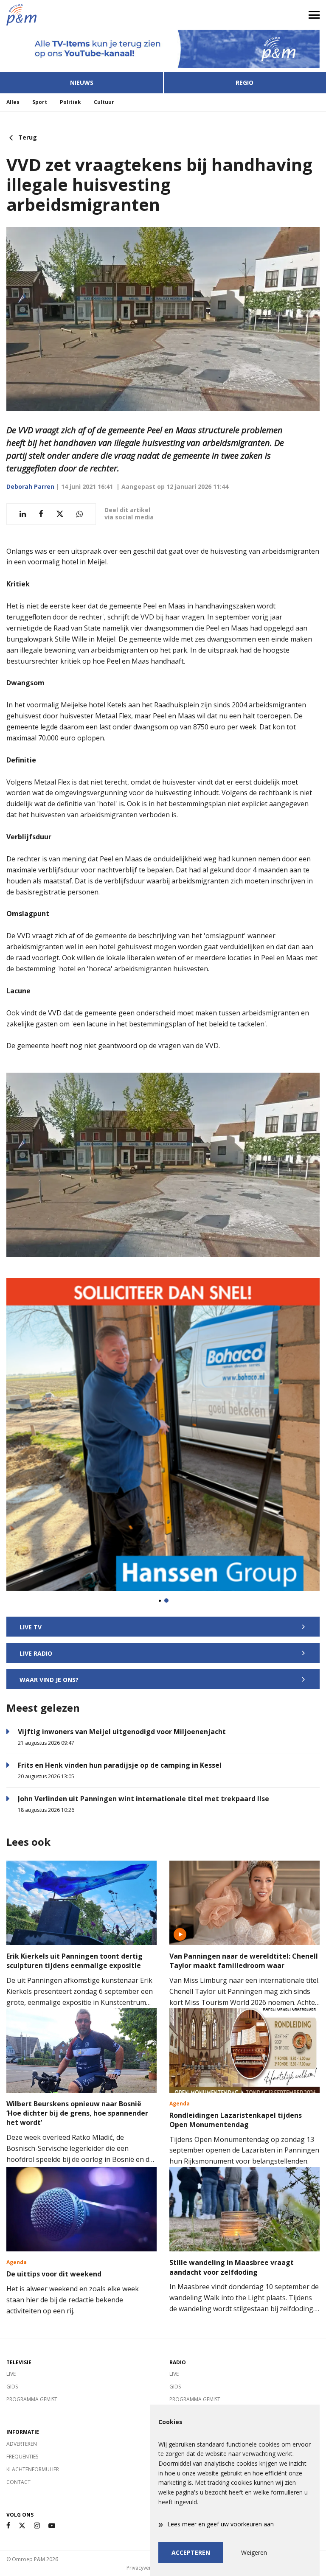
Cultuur (104, 102)
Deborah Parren (30, 486)
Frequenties (22, 2457)
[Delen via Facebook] (41, 514)
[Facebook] (8, 2526)
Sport (40, 102)
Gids (12, 2387)
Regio (244, 83)
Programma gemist (32, 2399)
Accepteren (191, 2552)
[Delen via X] (60, 514)
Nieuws (82, 83)
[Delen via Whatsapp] (80, 514)
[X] (22, 2526)
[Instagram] (37, 2526)
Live (11, 2374)
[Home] (81, 15)
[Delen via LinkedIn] (23, 514)
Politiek (70, 102)
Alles (13, 102)
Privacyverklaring (147, 2568)
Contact (18, 2482)
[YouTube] (52, 2526)
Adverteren (22, 2444)
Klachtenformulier (33, 2469)
